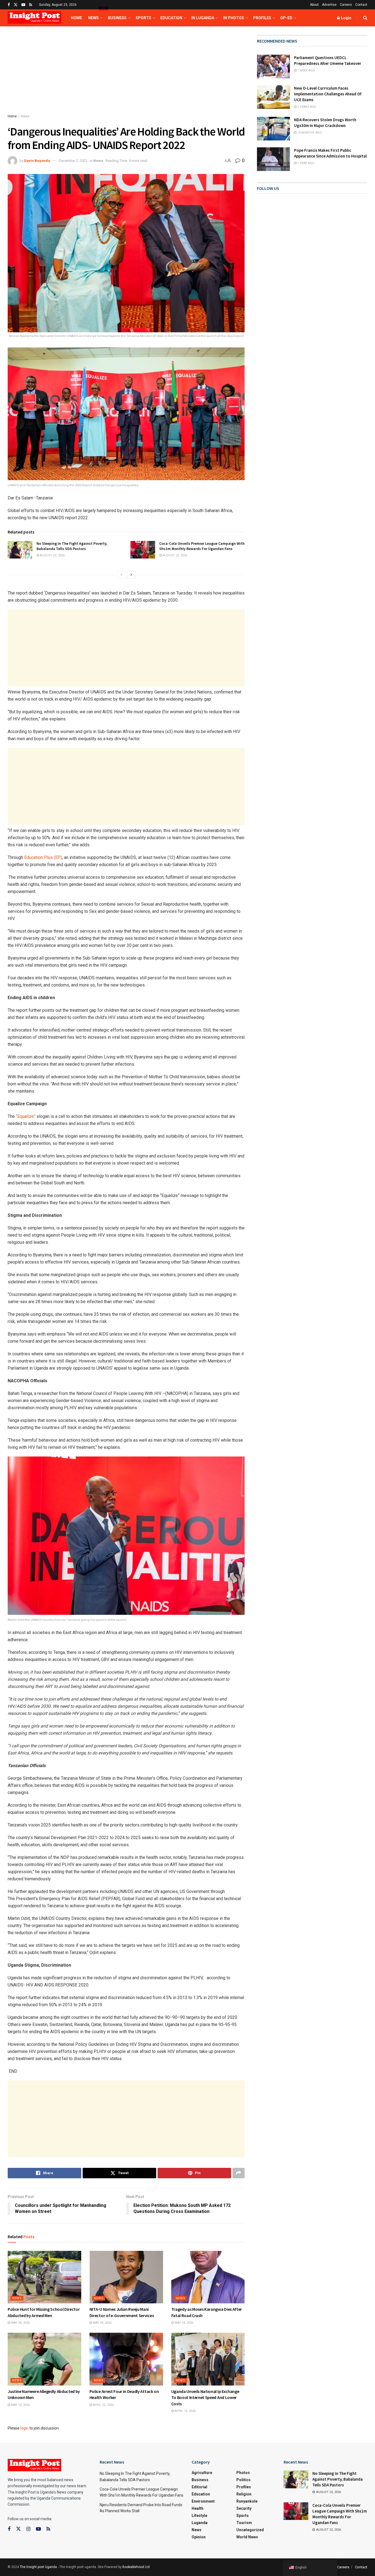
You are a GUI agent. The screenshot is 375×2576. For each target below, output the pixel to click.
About (314, 5)
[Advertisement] (126, 75)
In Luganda (203, 18)
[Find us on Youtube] (23, 5)
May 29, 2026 (102, 2323)
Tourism (244, 2523)
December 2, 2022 (73, 161)
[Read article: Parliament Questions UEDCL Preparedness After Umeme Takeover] (273, 67)
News (95, 15)
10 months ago (309, 133)
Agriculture (202, 2473)
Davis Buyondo (37, 161)
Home (76, 18)
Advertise (329, 5)
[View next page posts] (131, 575)
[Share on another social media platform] (239, 2173)
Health (198, 2508)
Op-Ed (286, 18)
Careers (346, 5)
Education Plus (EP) (43, 857)
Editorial (199, 2487)
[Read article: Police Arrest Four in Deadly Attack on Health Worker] (126, 2359)
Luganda (200, 2523)
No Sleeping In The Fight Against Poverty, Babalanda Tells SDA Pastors (72, 546)
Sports (143, 18)
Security (244, 2508)
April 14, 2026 (185, 2411)
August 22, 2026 (52, 555)
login (24, 2428)
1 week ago (306, 71)
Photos (243, 2473)
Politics (244, 2480)
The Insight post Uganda (38, 2567)
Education (171, 18)
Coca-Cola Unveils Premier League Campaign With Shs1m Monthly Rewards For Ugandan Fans (202, 546)
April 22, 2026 (103, 2405)
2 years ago (306, 107)
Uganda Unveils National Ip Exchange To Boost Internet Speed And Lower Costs (205, 2397)
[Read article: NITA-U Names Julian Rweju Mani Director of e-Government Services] (126, 2277)
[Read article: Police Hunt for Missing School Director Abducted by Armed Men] (44, 2277)
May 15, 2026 (20, 2405)
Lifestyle (199, 2516)
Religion (244, 2494)
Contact (361, 5)
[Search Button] (365, 18)
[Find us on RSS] (31, 5)
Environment (203, 2501)
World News (247, 2537)
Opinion (199, 2537)
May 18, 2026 (184, 2323)
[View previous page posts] (121, 575)
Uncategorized (250, 2530)
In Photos (234, 18)
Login (346, 18)
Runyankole (247, 2501)
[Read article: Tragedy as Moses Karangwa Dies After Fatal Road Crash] (208, 2277)
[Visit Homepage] (34, 18)
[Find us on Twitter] (16, 5)
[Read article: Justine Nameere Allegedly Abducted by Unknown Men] (44, 2359)
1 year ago (305, 163)
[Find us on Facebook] (9, 5)
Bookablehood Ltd (136, 2567)
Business (117, 18)
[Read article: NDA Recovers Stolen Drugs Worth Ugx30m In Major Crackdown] (273, 129)
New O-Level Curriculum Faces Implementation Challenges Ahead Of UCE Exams (328, 94)
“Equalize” (26, 1116)
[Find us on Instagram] (28, 2529)
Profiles (262, 18)
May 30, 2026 (20, 2323)
